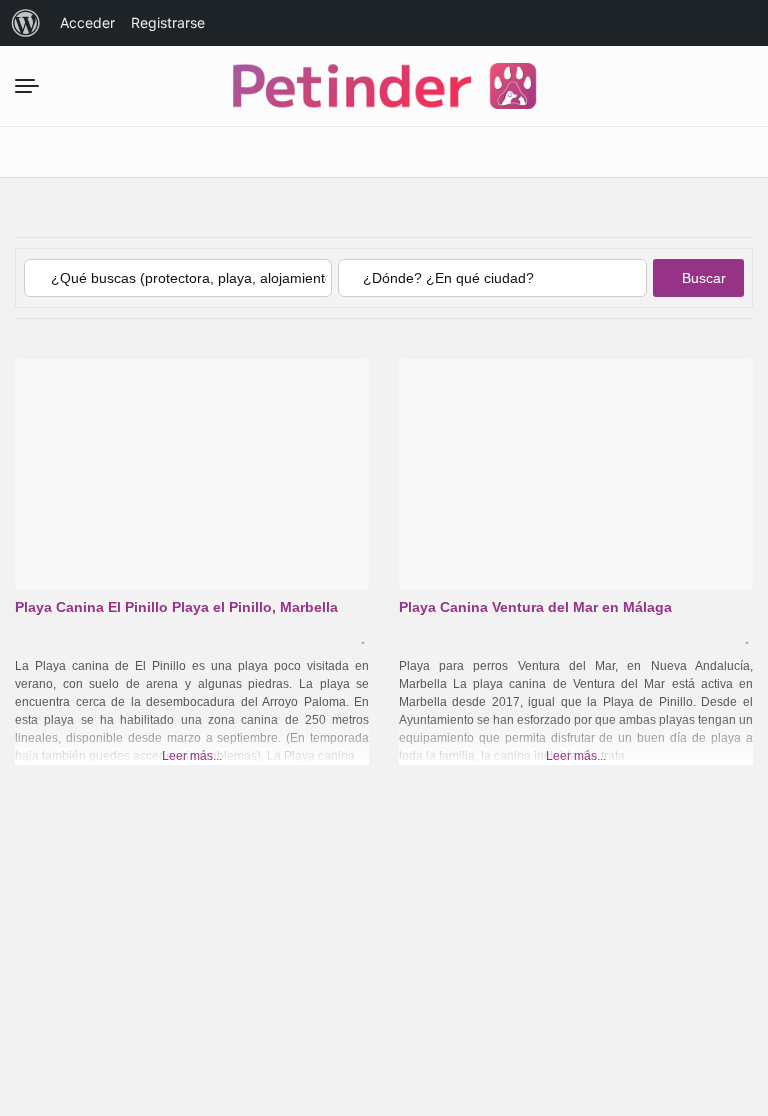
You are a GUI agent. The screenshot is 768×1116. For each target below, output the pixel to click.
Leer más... (192, 756)
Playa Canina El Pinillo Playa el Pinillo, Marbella (176, 607)
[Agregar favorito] (365, 637)
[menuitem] (26, 23)
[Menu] (33, 86)
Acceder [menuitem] (87, 22)
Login (576, 152)
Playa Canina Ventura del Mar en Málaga (535, 607)
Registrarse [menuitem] (168, 22)
